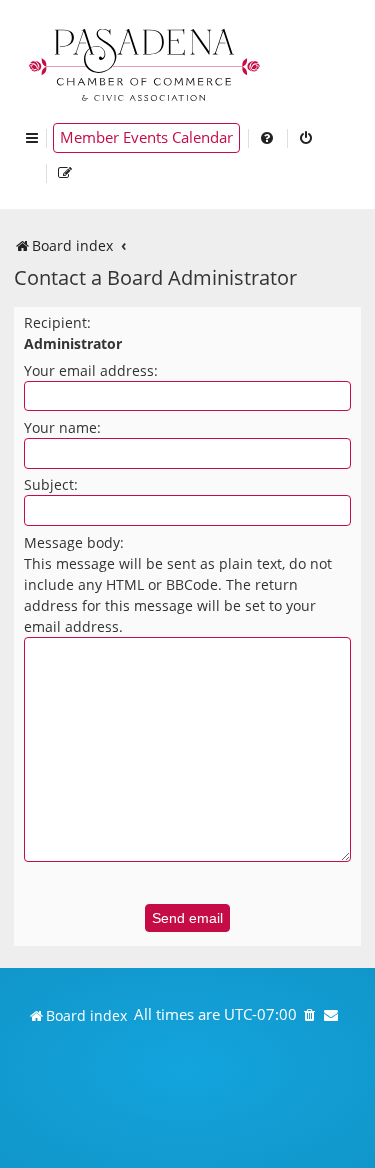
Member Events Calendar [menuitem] (146, 137)
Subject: (51, 484)
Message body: (74, 542)
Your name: (62, 427)
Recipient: (57, 322)
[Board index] (146, 62)
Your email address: (91, 370)
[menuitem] (268, 138)
